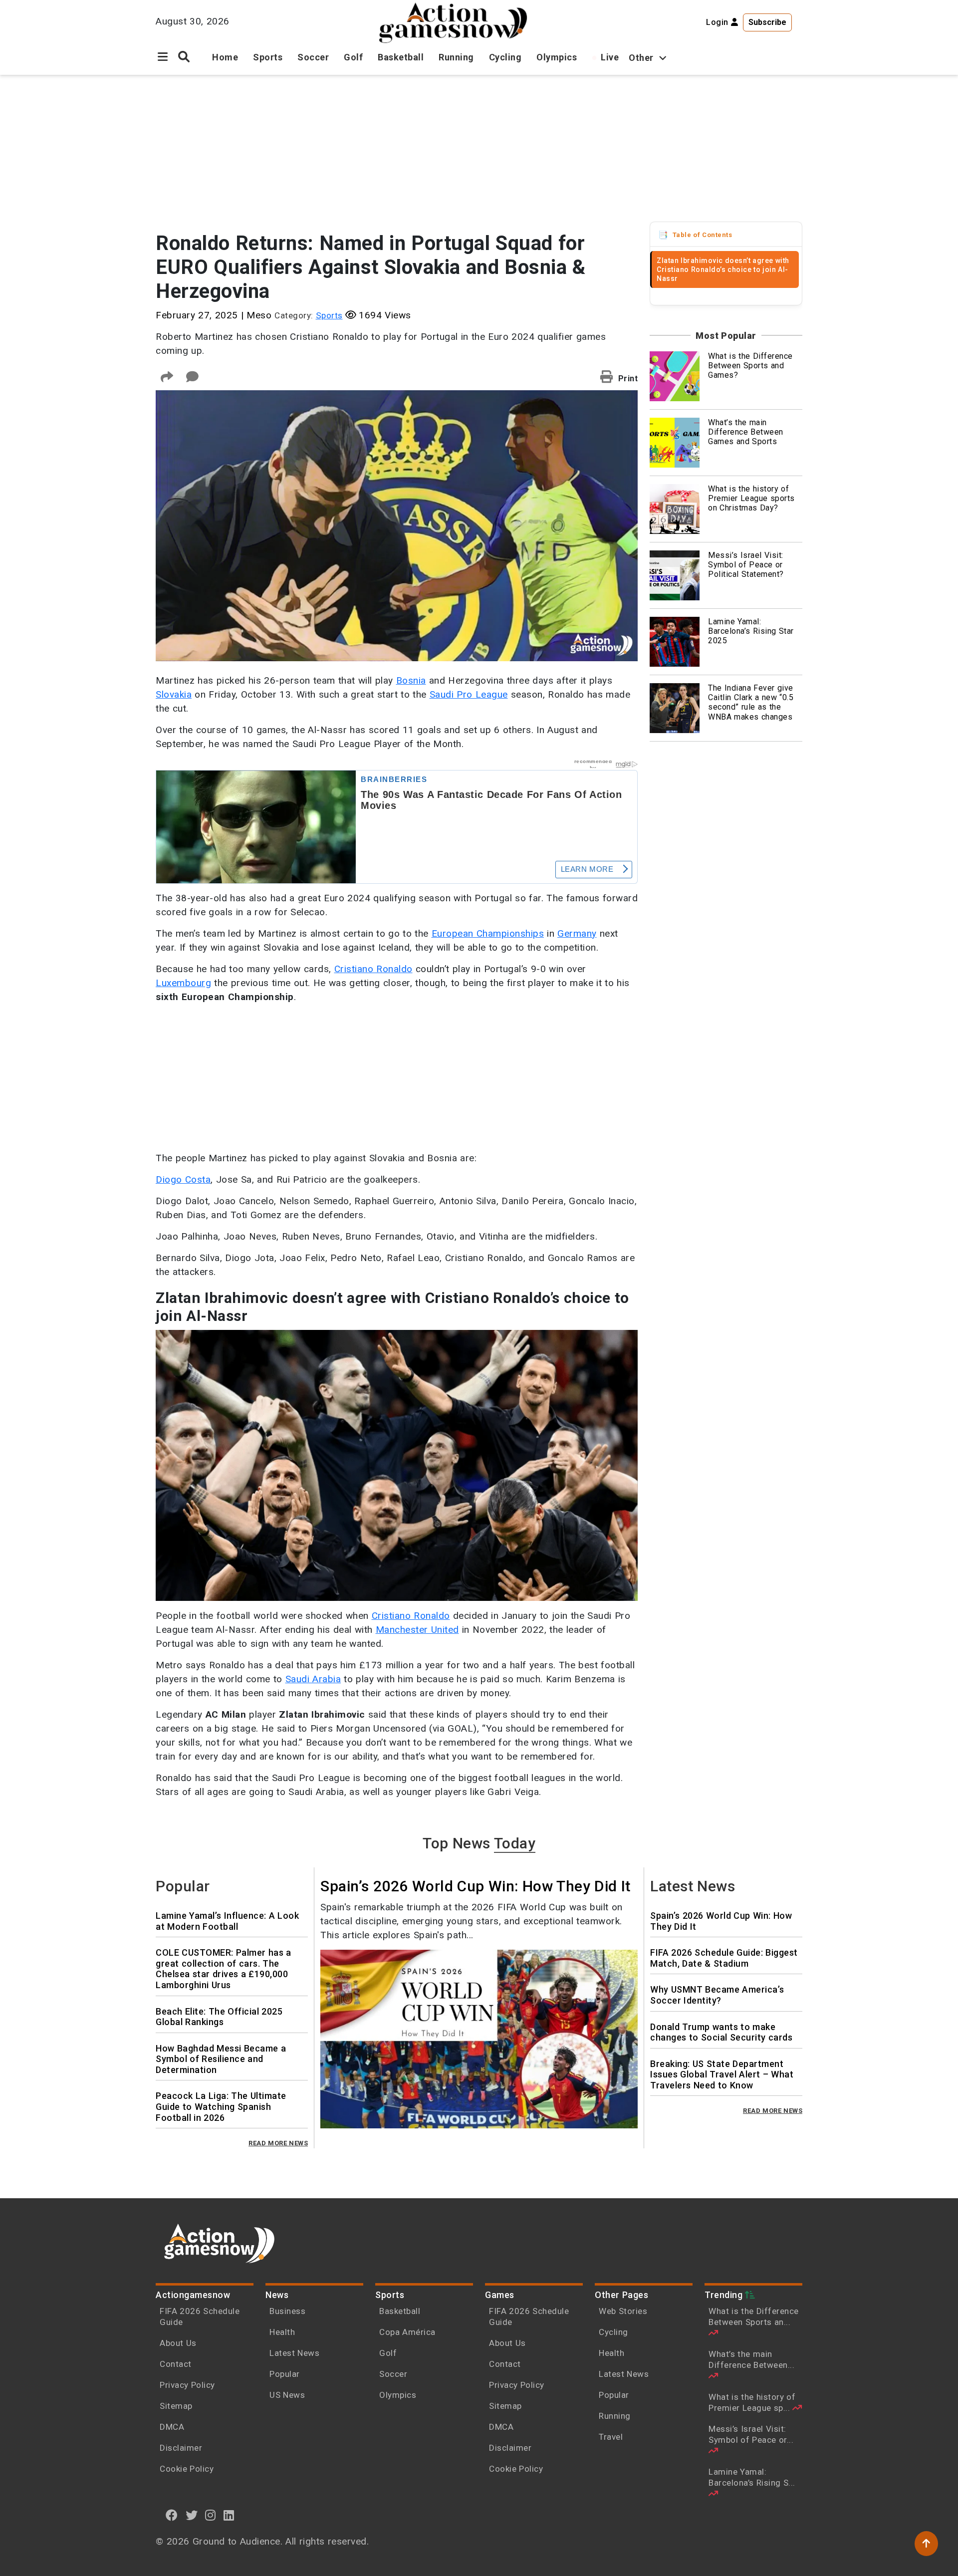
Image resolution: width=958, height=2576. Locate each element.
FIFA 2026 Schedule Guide (200, 2317)
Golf (353, 57)
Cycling (505, 57)
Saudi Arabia (313, 1679)
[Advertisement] (479, 150)
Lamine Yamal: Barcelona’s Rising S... (752, 2477)
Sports (268, 57)
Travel (611, 2437)
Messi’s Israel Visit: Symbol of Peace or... (751, 2434)
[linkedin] (229, 2515)
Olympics (557, 57)
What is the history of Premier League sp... (752, 2402)
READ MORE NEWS (278, 2143)
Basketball (401, 57)
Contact (176, 2364)
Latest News (294, 2353)
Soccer (313, 57)
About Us (178, 2343)
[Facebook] (172, 2515)
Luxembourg (183, 983)
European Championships (488, 933)
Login (718, 22)
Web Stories (624, 2311)
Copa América (407, 2332)
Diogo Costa (183, 1179)
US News (287, 2395)
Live (610, 57)
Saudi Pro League (469, 694)
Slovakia (174, 694)
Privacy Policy (187, 2385)
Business (287, 2311)
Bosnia (411, 680)
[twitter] (192, 2515)
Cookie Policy (187, 2469)
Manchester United (417, 1630)
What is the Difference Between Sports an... (754, 2317)
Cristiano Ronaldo (373, 969)
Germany (577, 933)
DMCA (172, 2427)
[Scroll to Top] (926, 2544)
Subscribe (767, 22)
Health (282, 2332)
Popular (285, 2374)
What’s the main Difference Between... (751, 2359)
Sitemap (176, 2406)
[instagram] (211, 2515)
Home (225, 57)
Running (456, 57)
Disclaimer (181, 2448)
